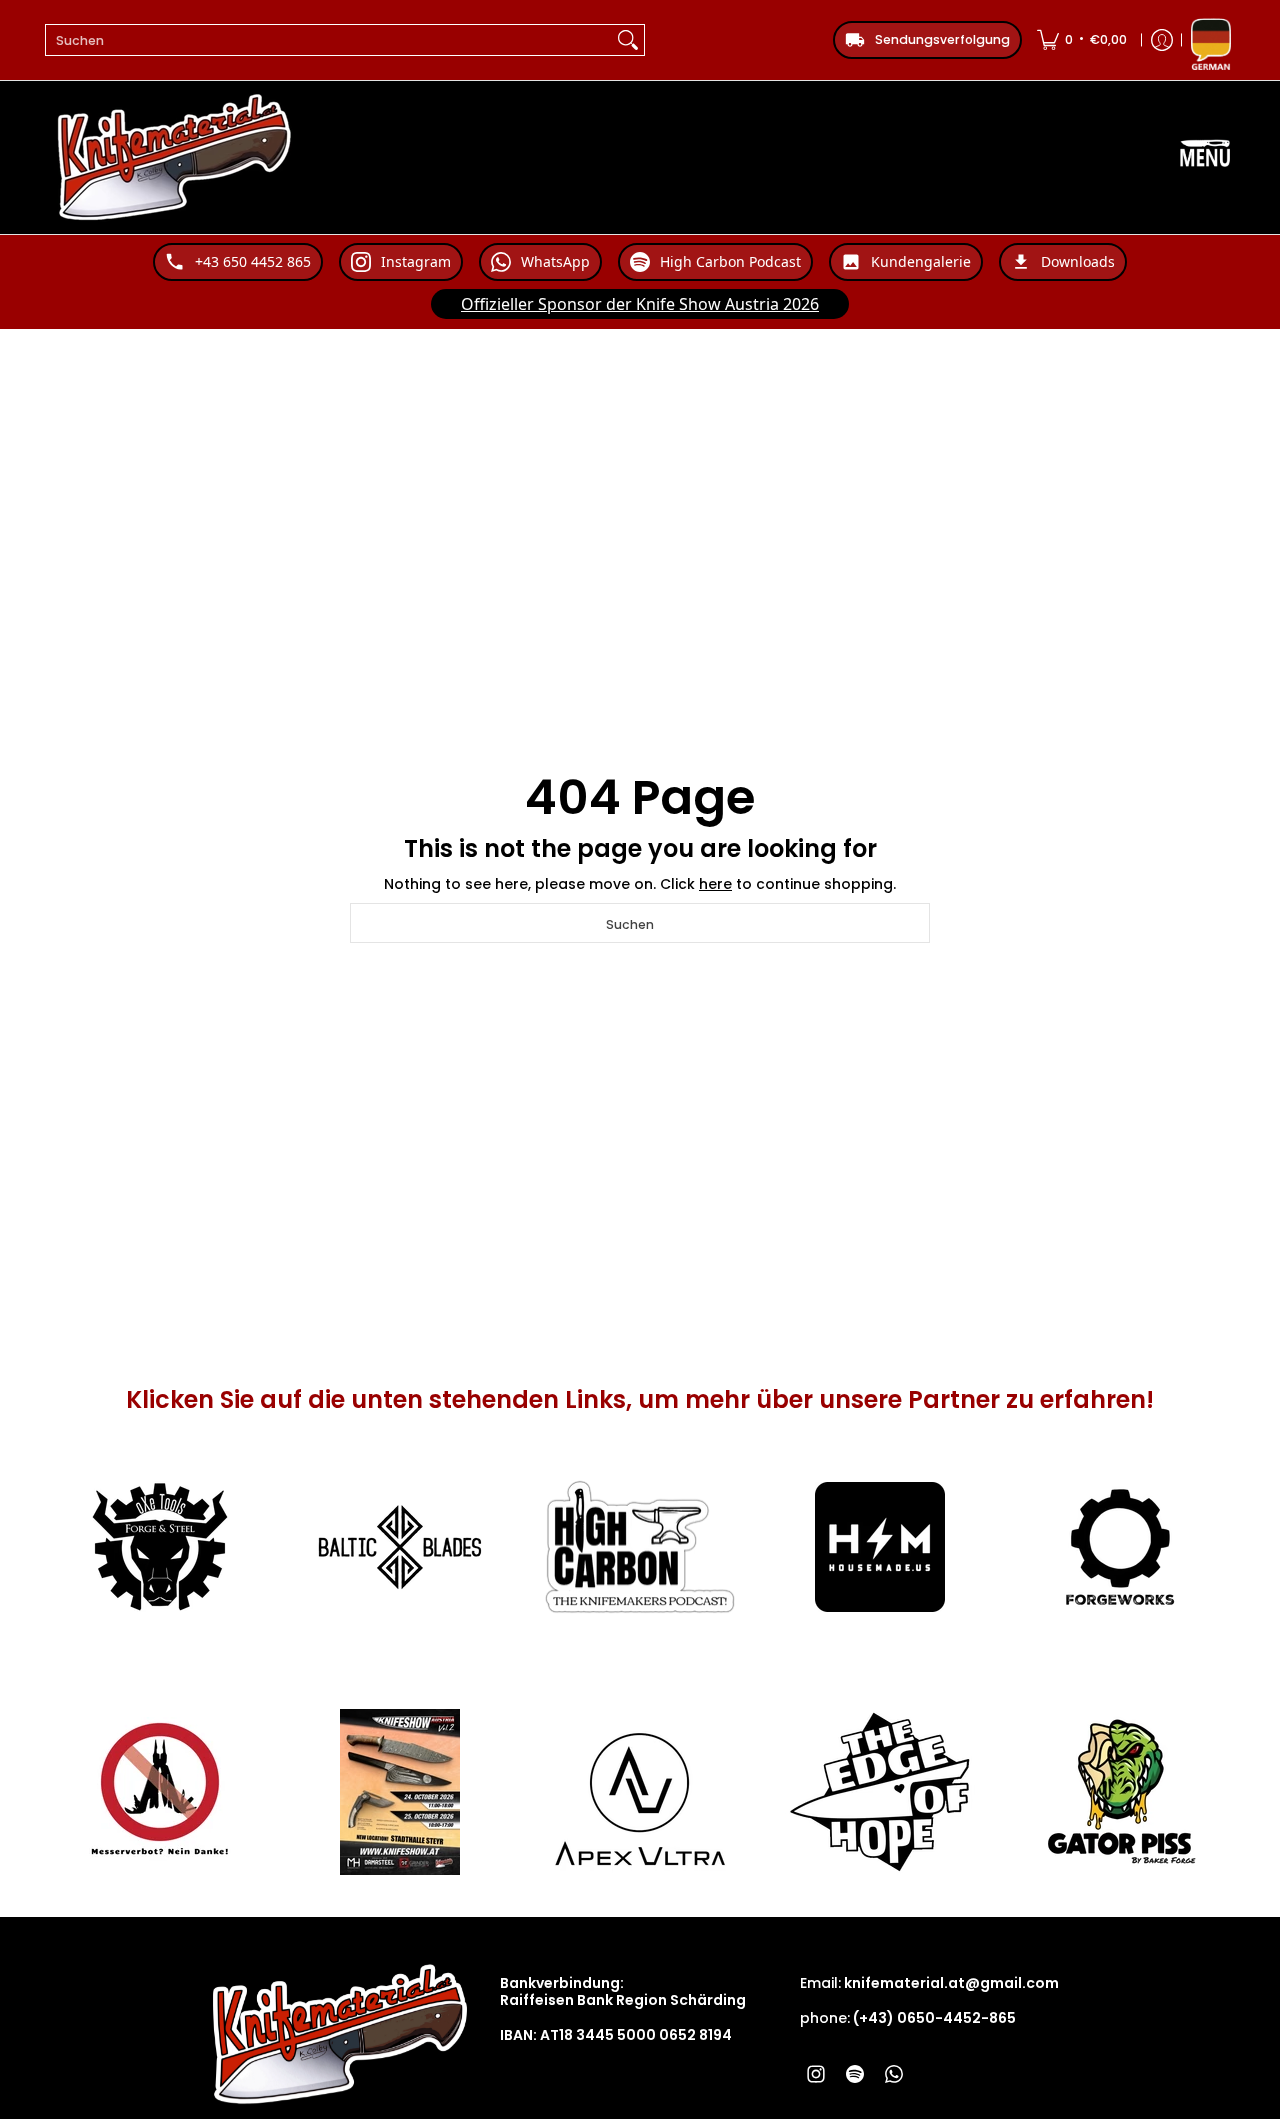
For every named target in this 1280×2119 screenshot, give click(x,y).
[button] (816, 2073)
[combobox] (329, 40)
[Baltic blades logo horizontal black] (400, 1547)
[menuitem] (1082, 40)
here (715, 884)
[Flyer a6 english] (400, 1792)
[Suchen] (628, 40)
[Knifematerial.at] (175, 157)
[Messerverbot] (160, 1792)
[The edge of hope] (880, 1792)
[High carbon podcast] (640, 1547)
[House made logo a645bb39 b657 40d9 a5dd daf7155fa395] (880, 1547)
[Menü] (1205, 157)
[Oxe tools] (160, 1547)
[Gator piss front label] (1120, 1792)
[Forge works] (1120, 1547)
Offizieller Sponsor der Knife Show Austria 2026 (640, 304)
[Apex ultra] (640, 1792)
